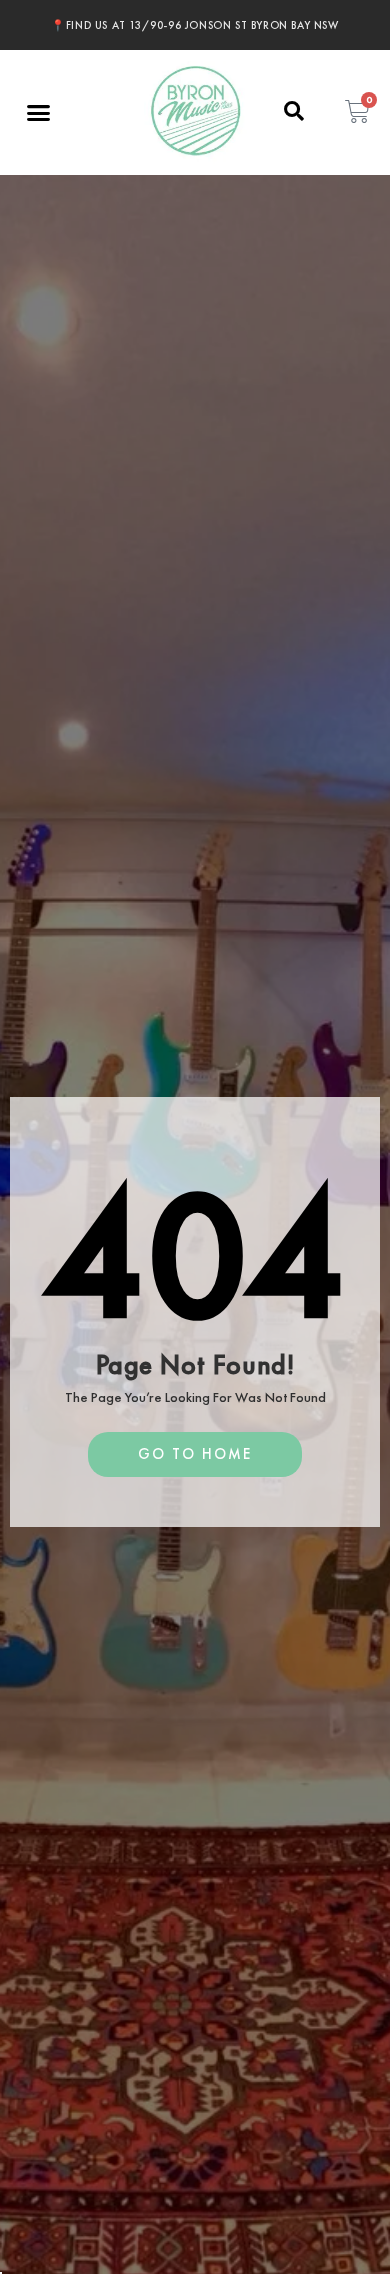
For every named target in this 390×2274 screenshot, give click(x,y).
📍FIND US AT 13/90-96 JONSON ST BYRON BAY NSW (194, 25)
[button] (39, 113)
